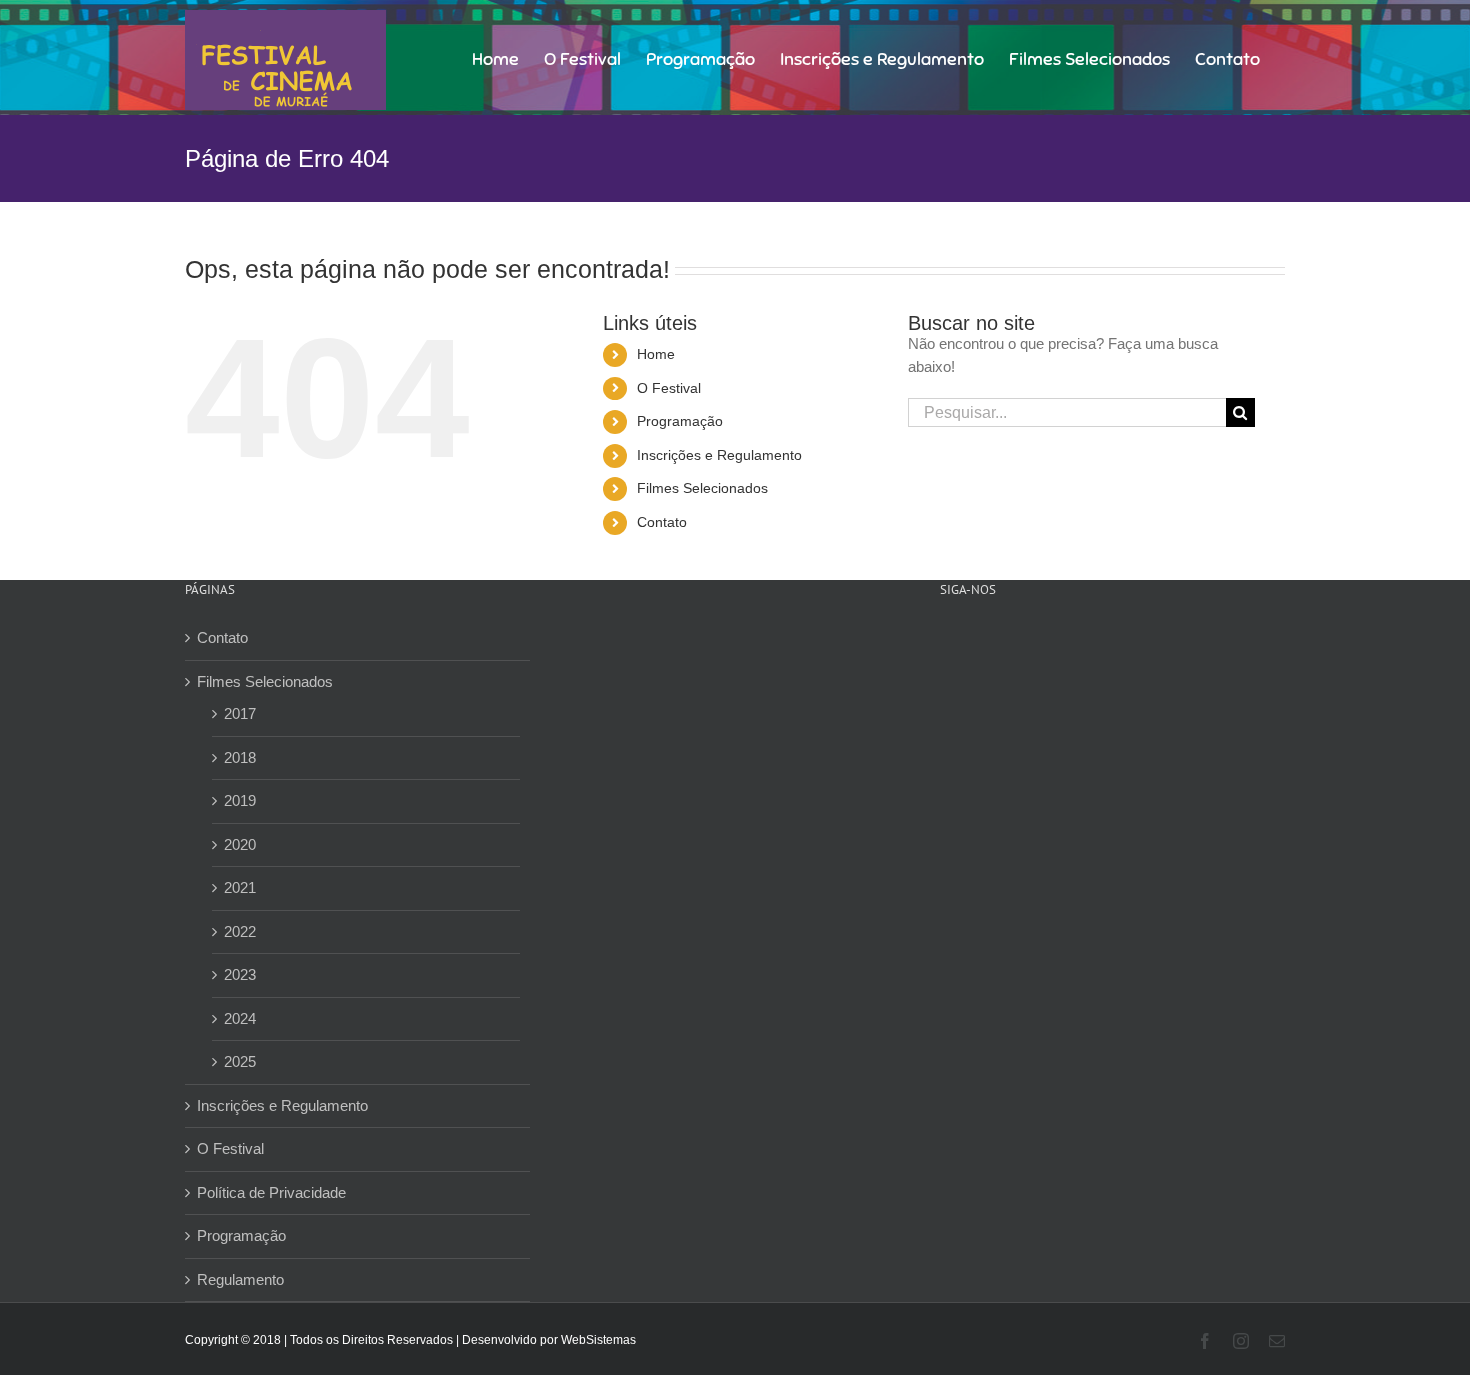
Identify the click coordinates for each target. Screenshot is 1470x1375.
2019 (240, 800)
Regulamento (240, 1279)
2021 (240, 887)
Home (656, 354)
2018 (240, 757)
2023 (240, 974)
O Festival (669, 388)
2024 (240, 1018)
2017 (240, 713)
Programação (680, 421)
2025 (240, 1061)
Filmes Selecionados (702, 488)
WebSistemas (598, 1340)
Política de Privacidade (271, 1192)
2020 (240, 844)
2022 (240, 931)
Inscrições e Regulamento (719, 455)
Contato (662, 522)
